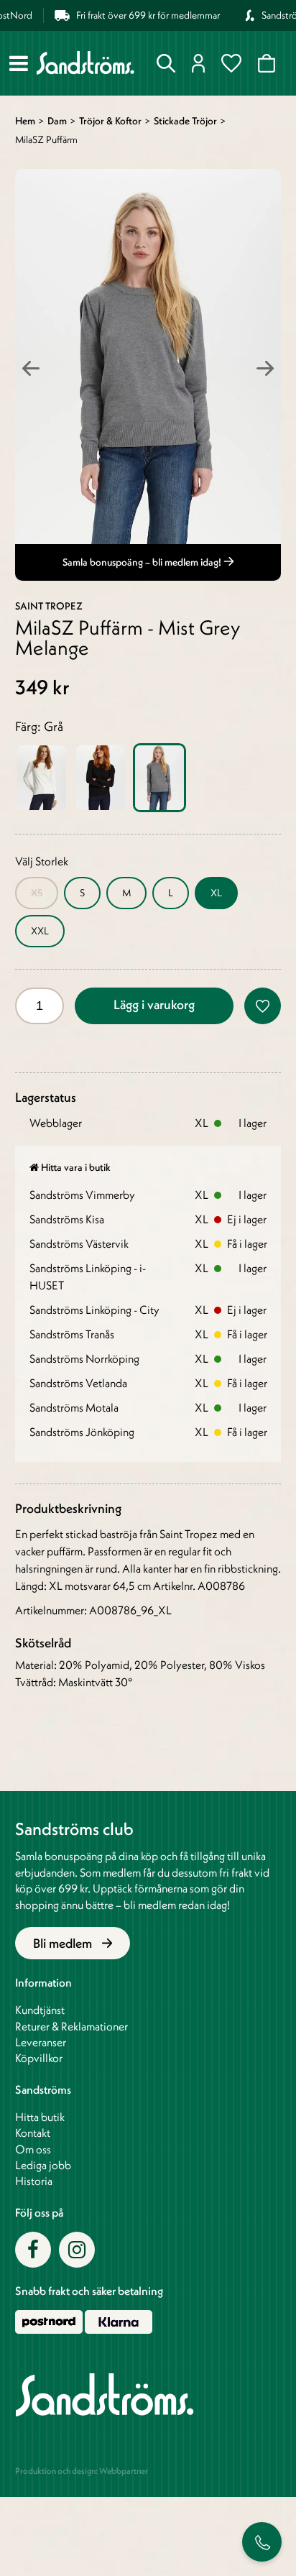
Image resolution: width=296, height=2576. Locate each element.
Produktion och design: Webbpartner (82, 2471)
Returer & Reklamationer (71, 2026)
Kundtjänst (40, 2010)
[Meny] (19, 63)
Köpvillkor (39, 2058)
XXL (40, 931)
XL (216, 893)
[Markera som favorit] (263, 1006)
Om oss (33, 2149)
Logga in (202, 63)
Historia (34, 2181)
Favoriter (234, 63)
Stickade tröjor (185, 121)
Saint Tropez (49, 606)
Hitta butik (40, 2117)
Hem (25, 121)
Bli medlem (64, 1943)
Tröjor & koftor (110, 121)
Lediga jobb (43, 2165)
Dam (57, 121)
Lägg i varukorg (154, 1004)
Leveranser (41, 2042)
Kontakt (33, 2133)
